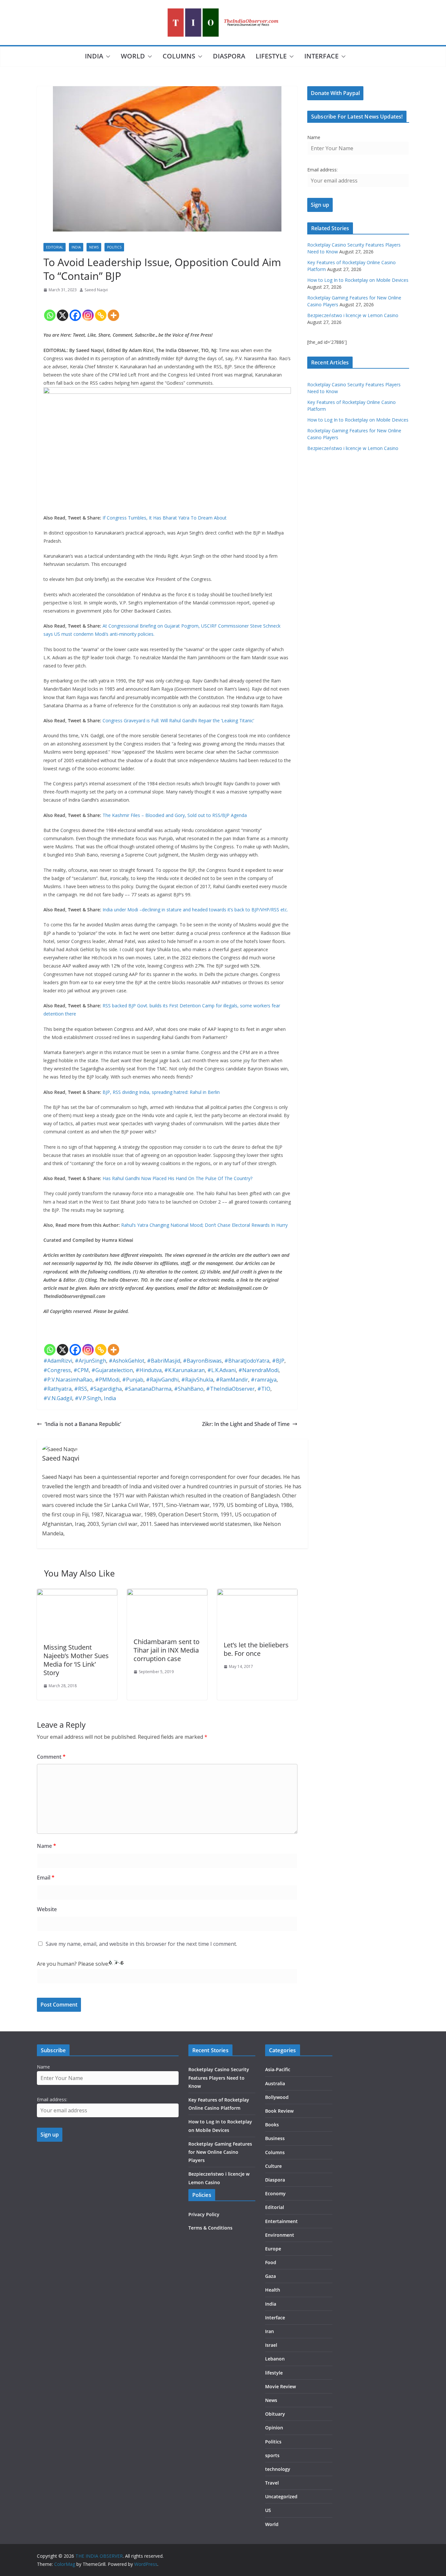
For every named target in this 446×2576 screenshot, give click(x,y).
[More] (113, 310)
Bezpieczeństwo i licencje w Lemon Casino (353, 315)
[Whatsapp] (50, 310)
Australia (275, 2083)
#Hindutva (149, 1370)
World (133, 56)
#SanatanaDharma (148, 1389)
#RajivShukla (197, 1380)
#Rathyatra (57, 1389)
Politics (114, 247)
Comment (51, 1757)
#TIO (264, 1389)
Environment (280, 2235)
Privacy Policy (204, 2214)
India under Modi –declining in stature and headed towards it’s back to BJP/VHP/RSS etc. (195, 910)
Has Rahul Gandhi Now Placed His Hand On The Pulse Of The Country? (177, 1178)
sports (272, 2455)
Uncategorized (281, 2496)
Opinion (274, 2428)
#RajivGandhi (162, 1380)
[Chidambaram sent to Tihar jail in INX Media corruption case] (167, 1593)
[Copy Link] (101, 310)
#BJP (278, 1361)
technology (278, 2469)
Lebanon (275, 2359)
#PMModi (107, 1380)
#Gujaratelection (112, 1370)
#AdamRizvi (58, 1361)
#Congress (57, 1370)
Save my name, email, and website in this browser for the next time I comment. (141, 1944)
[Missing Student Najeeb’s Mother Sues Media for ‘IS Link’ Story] (77, 1593)
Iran (270, 2331)
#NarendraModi (258, 1370)
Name (47, 1846)
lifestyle (271, 56)
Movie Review (280, 2386)
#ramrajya (264, 1380)
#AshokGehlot (127, 1361)
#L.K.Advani (222, 1370)
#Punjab (133, 1380)
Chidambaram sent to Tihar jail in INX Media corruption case (167, 1650)
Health (273, 2290)
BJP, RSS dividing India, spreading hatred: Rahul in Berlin (161, 1092)
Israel (271, 2345)
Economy (275, 2193)
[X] (63, 310)
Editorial (55, 247)
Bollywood (277, 2097)
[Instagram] (88, 310)
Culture (273, 2166)
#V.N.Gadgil (58, 1398)
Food (271, 2262)
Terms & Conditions (210, 2228)
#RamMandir (232, 1380)
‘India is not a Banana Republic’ (83, 1424)
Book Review (279, 2111)
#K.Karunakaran (184, 1370)
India (94, 56)
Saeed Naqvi (96, 290)
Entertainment (281, 2221)
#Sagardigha (106, 1389)
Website (47, 1909)
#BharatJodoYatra (247, 1361)
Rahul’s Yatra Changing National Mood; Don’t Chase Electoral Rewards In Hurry (204, 1225)
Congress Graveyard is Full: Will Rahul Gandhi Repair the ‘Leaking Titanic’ (178, 720)
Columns (179, 56)
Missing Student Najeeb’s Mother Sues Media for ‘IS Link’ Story (76, 1660)
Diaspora (229, 56)
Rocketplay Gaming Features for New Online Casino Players (220, 2152)
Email (46, 1878)
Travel (272, 2483)
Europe (273, 2249)
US (268, 2510)
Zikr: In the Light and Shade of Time (246, 1424)
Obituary (275, 2414)
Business (275, 2138)
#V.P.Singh (88, 1398)
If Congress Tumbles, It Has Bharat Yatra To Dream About (165, 518)
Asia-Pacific (278, 2069)
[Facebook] (75, 310)
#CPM (81, 1370)
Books (272, 2125)
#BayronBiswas (202, 1361)
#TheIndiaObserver (230, 1389)
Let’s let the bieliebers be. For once (256, 1649)
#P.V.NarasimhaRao (68, 1380)
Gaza (271, 2276)
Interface (321, 56)
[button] (107, 56)
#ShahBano (189, 1389)
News (94, 247)
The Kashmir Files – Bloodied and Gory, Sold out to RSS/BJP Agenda (175, 815)
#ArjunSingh (90, 1361)
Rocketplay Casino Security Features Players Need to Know (219, 2078)
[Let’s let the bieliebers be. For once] (257, 1593)
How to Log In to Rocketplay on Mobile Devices (358, 280)
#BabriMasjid (164, 1361)
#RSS (81, 1389)
